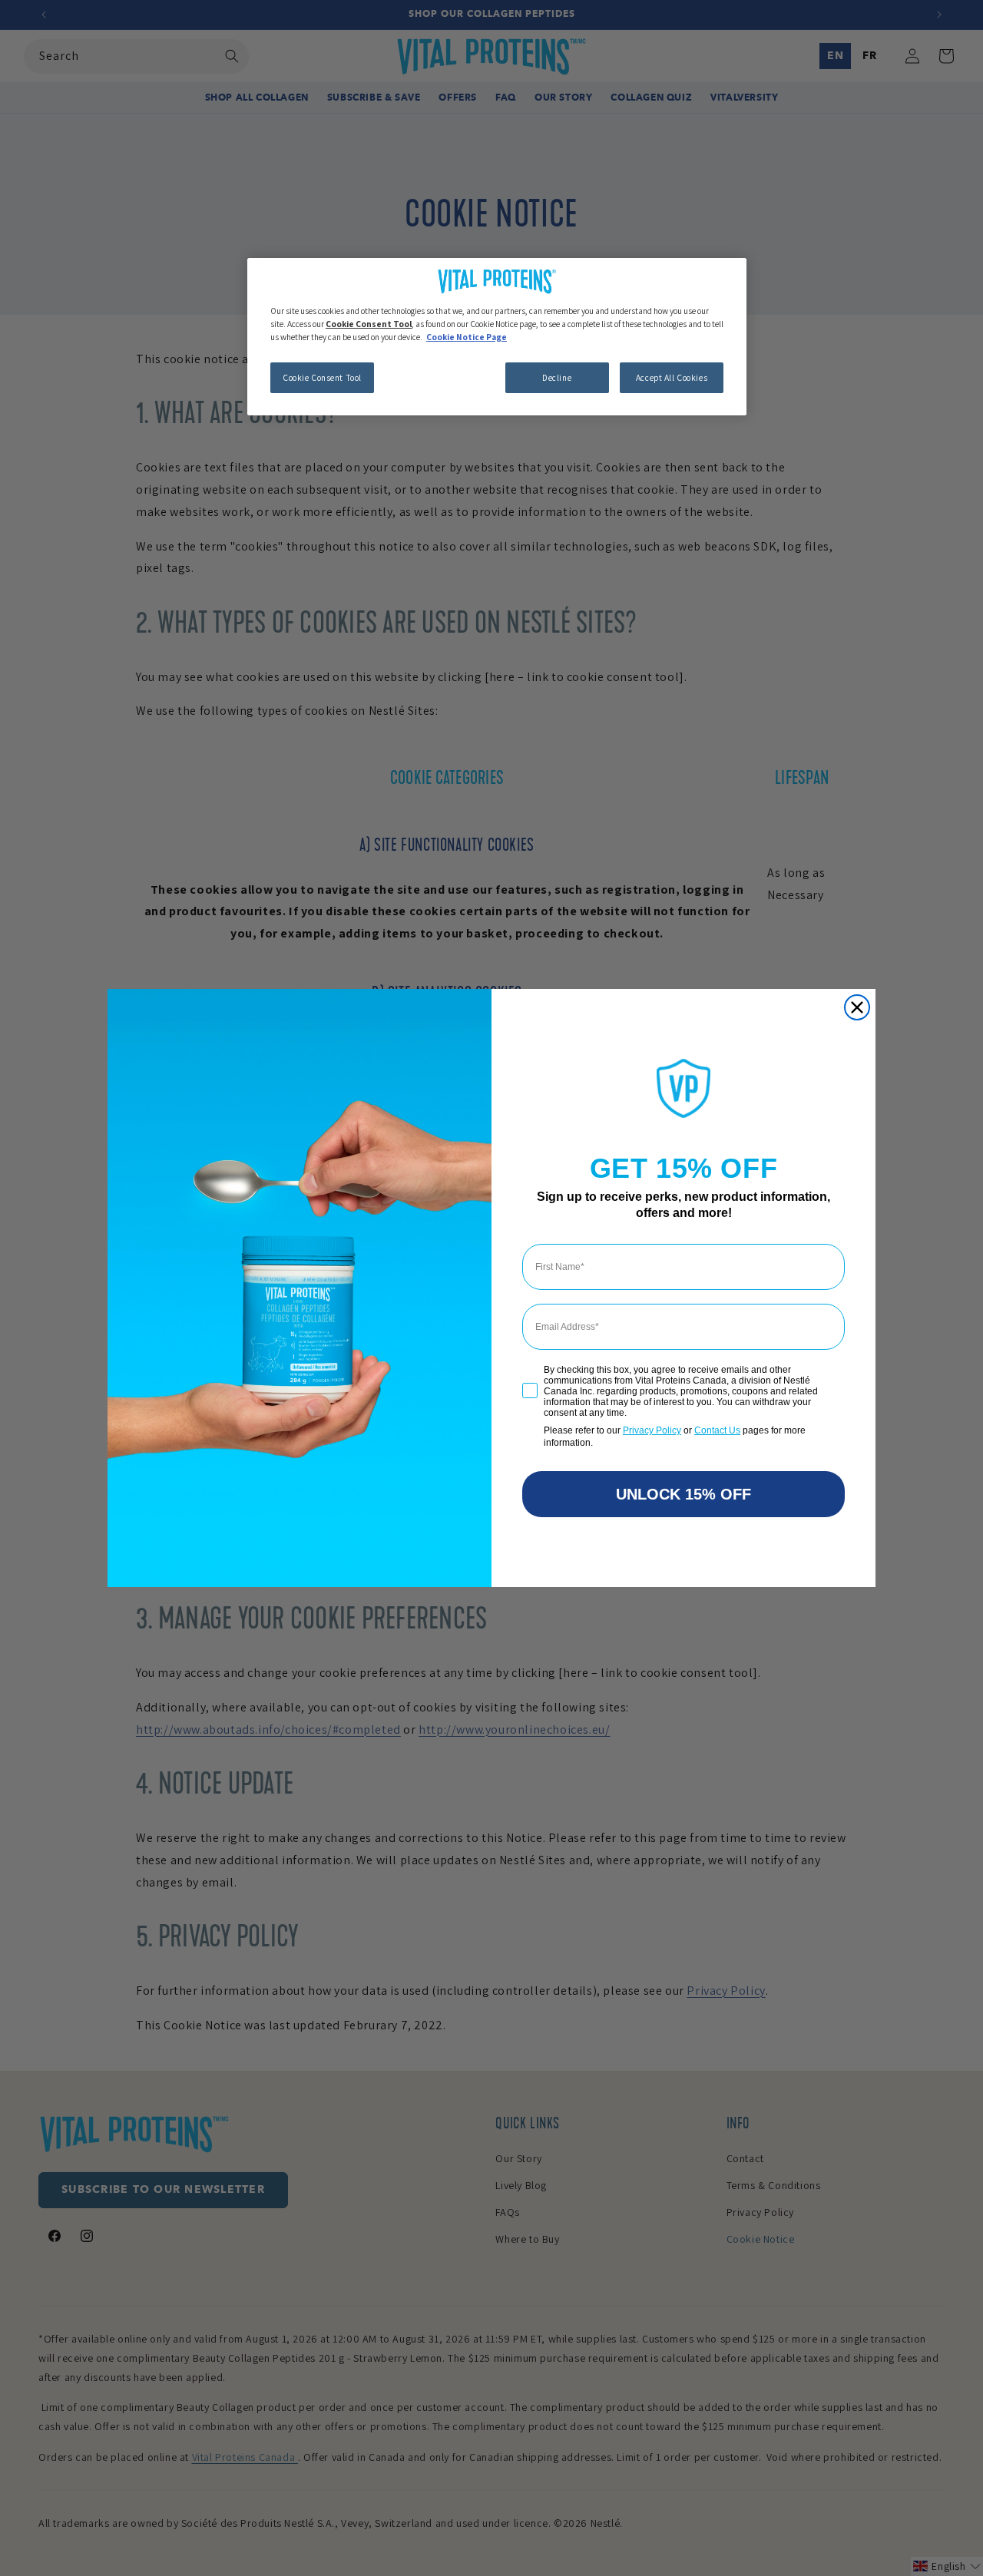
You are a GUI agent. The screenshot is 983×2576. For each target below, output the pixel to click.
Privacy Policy (652, 1430)
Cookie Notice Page (467, 337)
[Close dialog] (857, 1007)
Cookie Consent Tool (322, 377)
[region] (497, 337)
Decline (557, 377)
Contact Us (717, 1430)
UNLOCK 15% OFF (683, 1494)
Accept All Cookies (672, 377)
